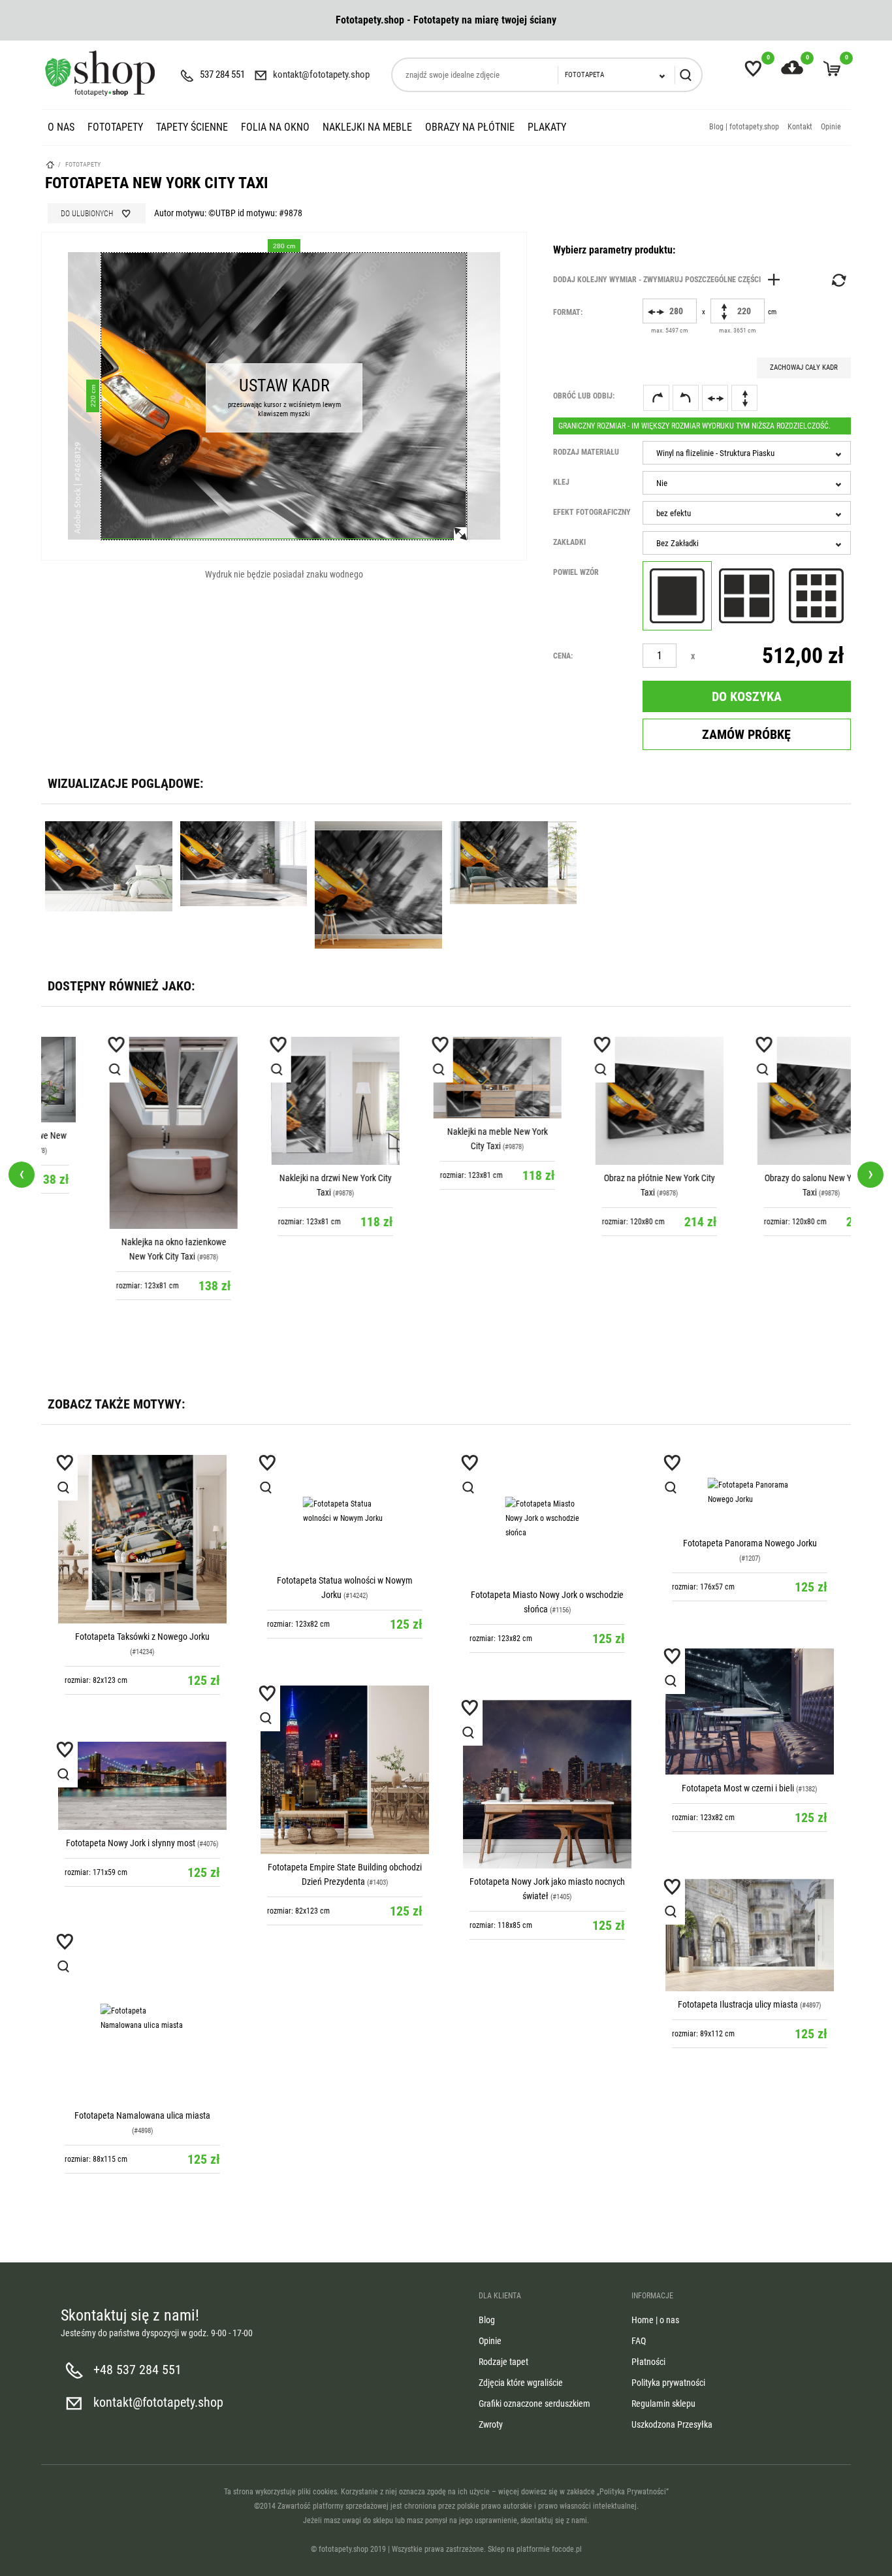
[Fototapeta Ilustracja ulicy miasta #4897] (750, 1935)
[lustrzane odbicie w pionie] (744, 398)
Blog (487, 2320)
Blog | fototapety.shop (744, 127)
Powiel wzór (576, 572)
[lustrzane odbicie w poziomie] (715, 398)
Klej (561, 482)
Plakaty (547, 127)
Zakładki (569, 542)
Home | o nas (655, 2320)
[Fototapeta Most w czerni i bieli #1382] (750, 1712)
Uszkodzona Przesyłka (672, 2424)
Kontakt (800, 127)
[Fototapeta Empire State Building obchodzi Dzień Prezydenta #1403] (345, 1770)
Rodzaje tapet (503, 2362)
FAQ (639, 2341)
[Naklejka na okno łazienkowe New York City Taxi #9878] (122, 1133)
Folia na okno (275, 127)
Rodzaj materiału (586, 452)
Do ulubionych (87, 214)
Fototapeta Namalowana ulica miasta (142, 2115)
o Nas (61, 127)
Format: (568, 312)
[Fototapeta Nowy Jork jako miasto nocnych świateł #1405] (547, 1784)
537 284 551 (222, 74)
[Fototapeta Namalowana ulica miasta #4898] (142, 2018)
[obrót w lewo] (686, 398)
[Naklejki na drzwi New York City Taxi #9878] (284, 1101)
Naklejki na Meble (367, 127)
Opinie (831, 127)
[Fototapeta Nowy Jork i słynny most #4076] (142, 1786)
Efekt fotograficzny (592, 512)
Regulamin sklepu (663, 2404)
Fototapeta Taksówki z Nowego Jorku (142, 1637)
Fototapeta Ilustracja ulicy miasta (738, 2004)
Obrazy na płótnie (470, 127)
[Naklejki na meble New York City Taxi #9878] (446, 1078)
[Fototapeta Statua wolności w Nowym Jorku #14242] (345, 1511)
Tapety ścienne (192, 127)
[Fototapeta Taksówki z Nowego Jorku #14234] (142, 1539)
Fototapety (115, 127)
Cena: (563, 656)
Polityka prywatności (668, 2383)
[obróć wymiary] (838, 280)
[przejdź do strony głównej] (100, 73)
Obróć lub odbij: (584, 396)
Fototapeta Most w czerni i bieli (738, 1788)
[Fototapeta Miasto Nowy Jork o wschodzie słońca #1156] (547, 1518)
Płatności (648, 2362)
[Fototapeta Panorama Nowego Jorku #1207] (750, 1492)
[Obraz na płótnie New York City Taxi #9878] (608, 1101)
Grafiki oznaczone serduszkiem (534, 2404)
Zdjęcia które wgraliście (521, 2383)
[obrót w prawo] (656, 398)
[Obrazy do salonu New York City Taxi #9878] (770, 1101)
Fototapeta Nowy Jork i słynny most (131, 1843)
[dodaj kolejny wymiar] (670, 280)
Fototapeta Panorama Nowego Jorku (750, 1543)
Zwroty (491, 2424)
